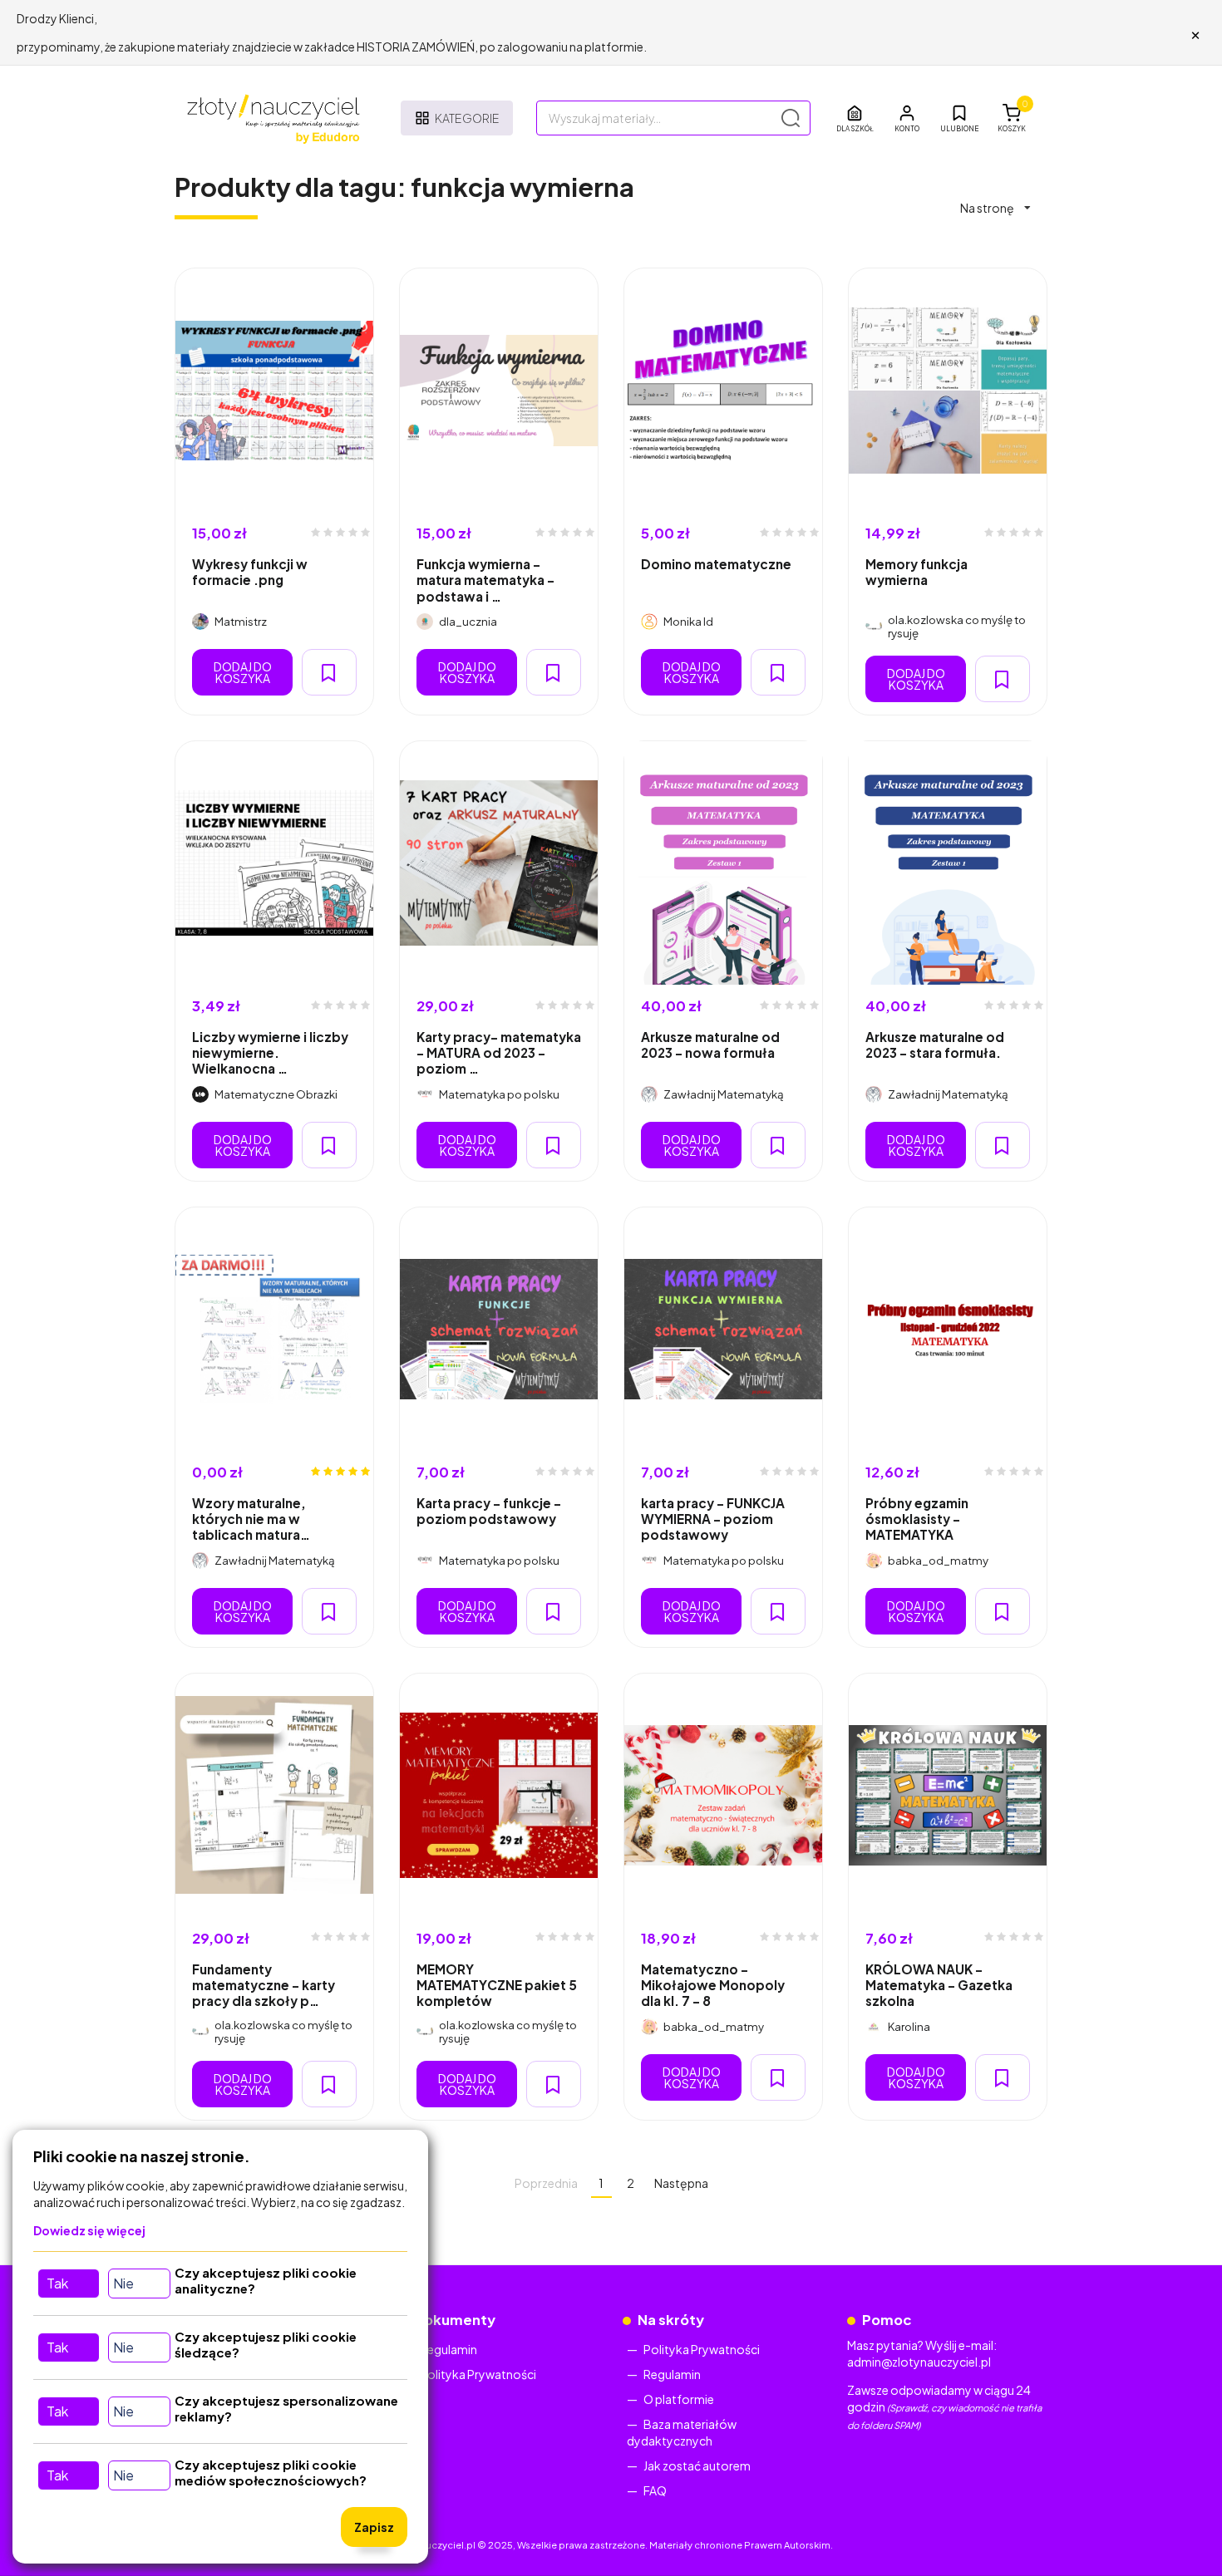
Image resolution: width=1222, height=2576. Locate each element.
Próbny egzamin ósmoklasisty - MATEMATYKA (917, 1519)
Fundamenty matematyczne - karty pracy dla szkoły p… (264, 1985)
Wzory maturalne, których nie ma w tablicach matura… (251, 1519)
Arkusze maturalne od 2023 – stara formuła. (935, 1045)
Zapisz (374, 2527)
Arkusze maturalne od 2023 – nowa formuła (710, 1045)
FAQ (655, 2490)
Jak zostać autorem (697, 2465)
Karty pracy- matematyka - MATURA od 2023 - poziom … (499, 1053)
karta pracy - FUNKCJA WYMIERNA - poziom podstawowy (713, 1519)
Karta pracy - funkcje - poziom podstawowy (489, 1511)
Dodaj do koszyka (243, 672)
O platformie (679, 2399)
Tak (57, 2283)
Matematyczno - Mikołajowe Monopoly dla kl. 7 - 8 (713, 1985)
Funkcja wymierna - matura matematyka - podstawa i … (485, 580)
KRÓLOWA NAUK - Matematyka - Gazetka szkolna (939, 1985)
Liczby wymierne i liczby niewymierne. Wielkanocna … (270, 1053)
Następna (681, 2183)
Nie (123, 2283)
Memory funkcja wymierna (916, 572)
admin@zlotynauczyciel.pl (919, 2362)
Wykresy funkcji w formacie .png (250, 572)
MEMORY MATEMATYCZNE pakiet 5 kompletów (497, 1985)
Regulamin (448, 2349)
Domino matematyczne (716, 564)
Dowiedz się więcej (89, 2230)
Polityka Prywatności (478, 2374)
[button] (907, 118)
